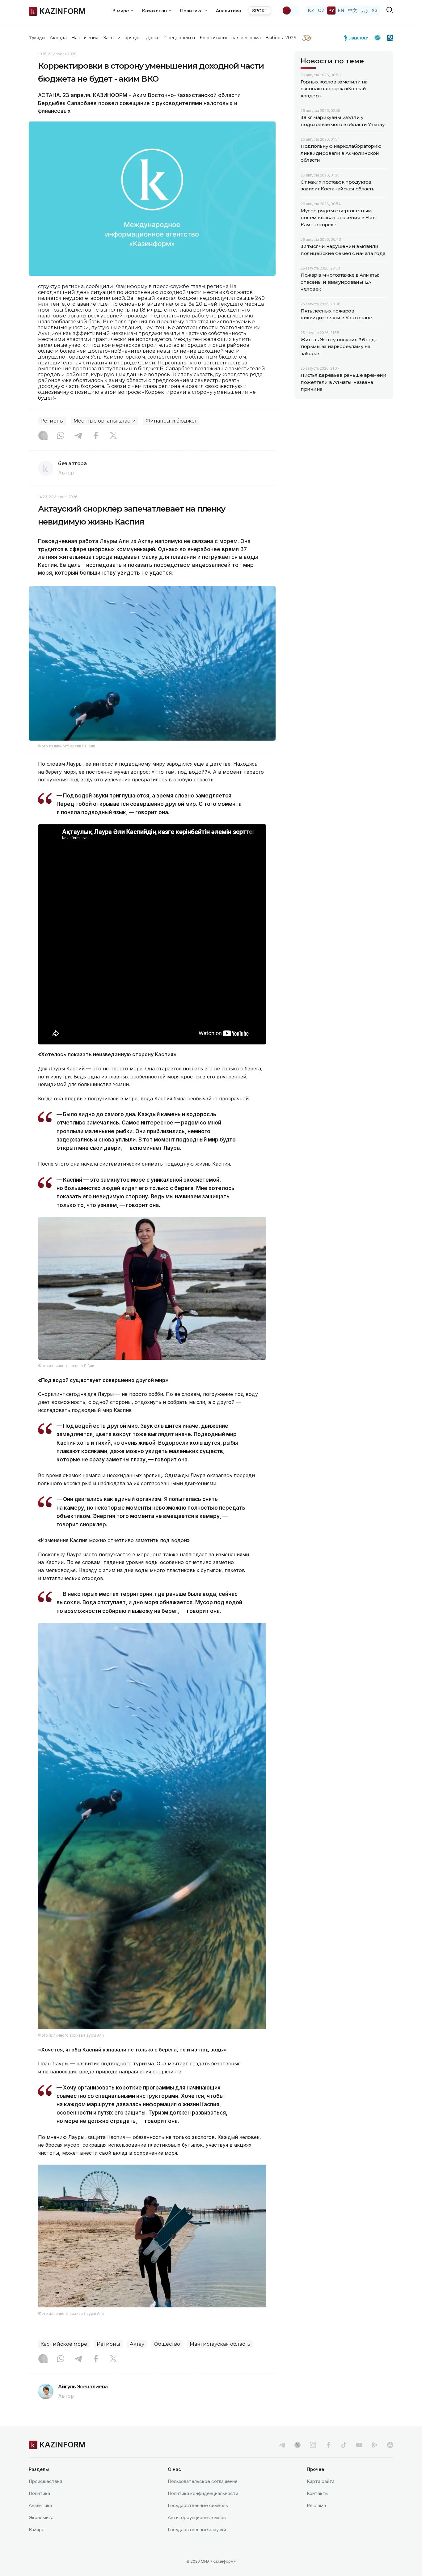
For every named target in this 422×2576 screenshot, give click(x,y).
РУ (331, 10)
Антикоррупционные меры (197, 2517)
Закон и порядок (122, 38)
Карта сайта (321, 2481)
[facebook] (328, 2445)
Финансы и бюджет (171, 421)
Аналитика (228, 11)
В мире (37, 2529)
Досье (153, 38)
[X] (113, 436)
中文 (352, 10)
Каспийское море (64, 2344)
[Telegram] (78, 436)
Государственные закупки (197, 2529)
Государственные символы (198, 2505)
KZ (311, 10)
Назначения (85, 38)
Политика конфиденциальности (203, 2493)
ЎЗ (375, 10)
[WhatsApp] (61, 436)
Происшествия (45, 2481)
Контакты (318, 2493)
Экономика (41, 2517)
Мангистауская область (220, 2344)
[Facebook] (96, 436)
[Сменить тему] (291, 11)
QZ (321, 10)
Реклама (316, 2505)
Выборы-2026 (281, 38)
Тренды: (38, 38)
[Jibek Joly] (358, 38)
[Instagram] (43, 436)
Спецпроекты (180, 38)
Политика (39, 2493)
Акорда (58, 38)
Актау (137, 2344)
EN (341, 10)
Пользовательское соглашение (203, 2481)
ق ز (364, 10)
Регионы (52, 421)
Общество (167, 2344)
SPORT (260, 11)
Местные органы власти (105, 421)
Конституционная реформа (230, 38)
